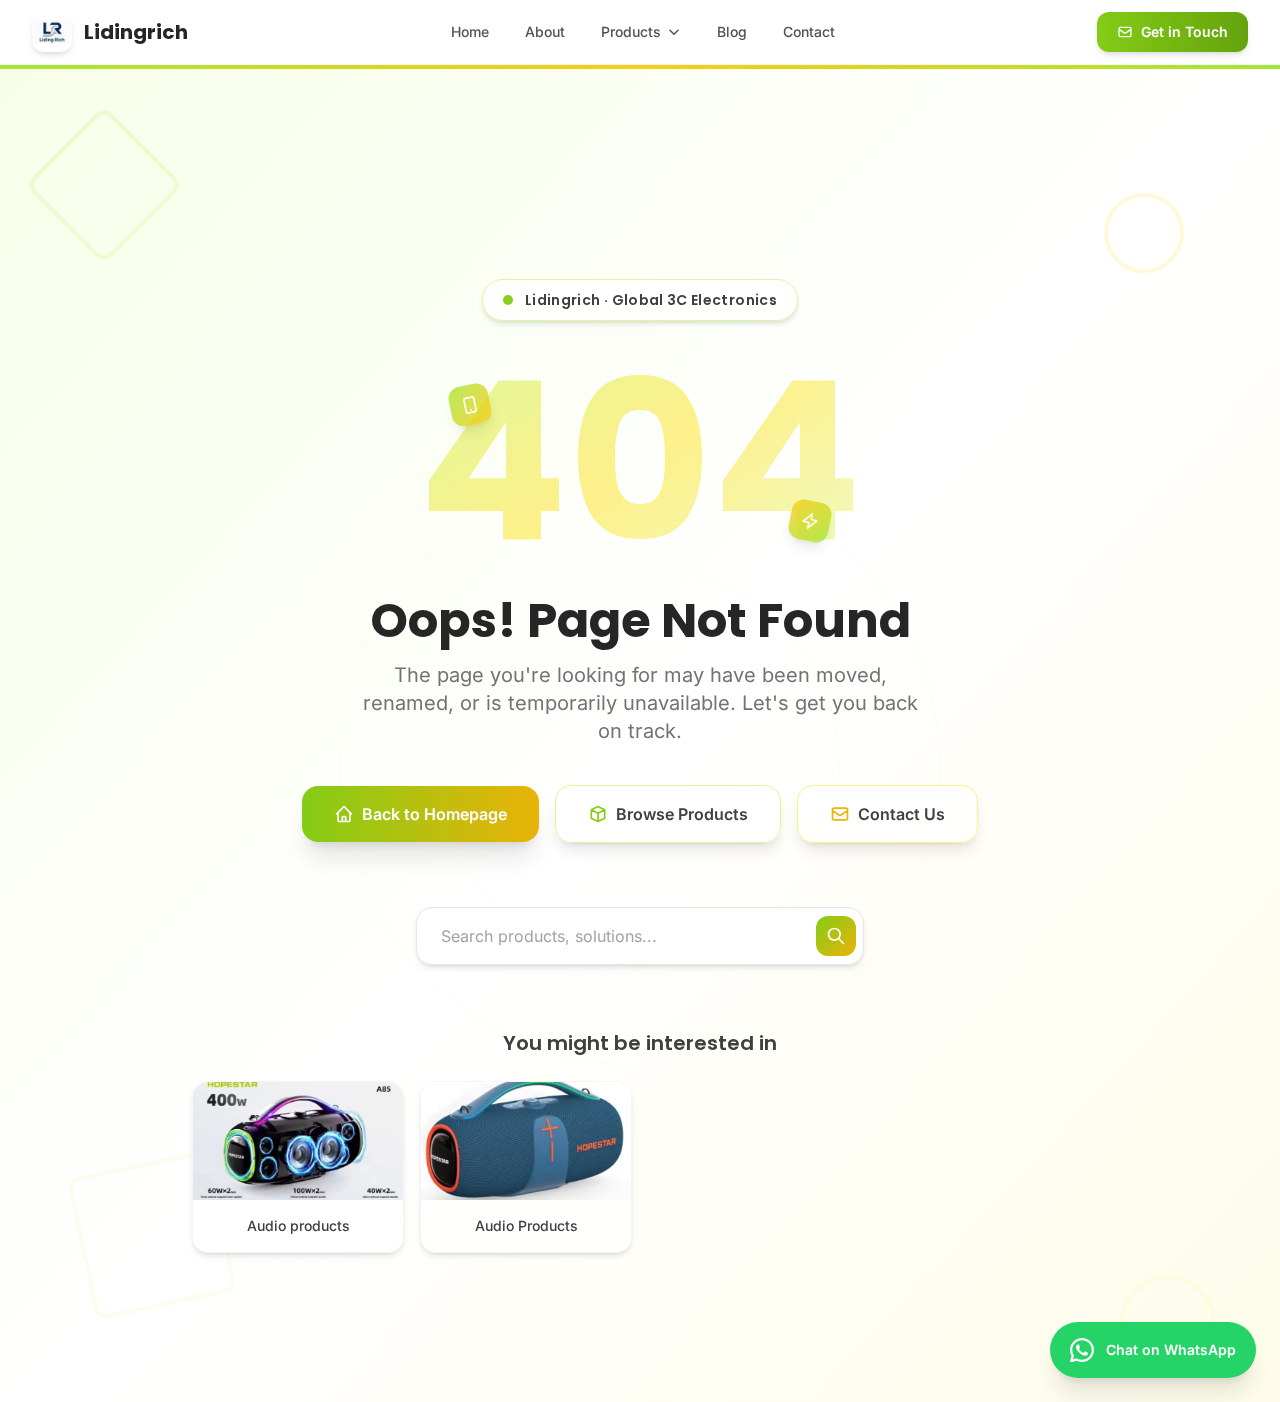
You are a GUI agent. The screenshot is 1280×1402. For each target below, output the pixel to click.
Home (470, 31)
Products (631, 31)
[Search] (836, 936)
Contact (809, 31)
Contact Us (901, 814)
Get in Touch (1184, 31)
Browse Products (682, 814)
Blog (732, 31)
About (545, 31)
